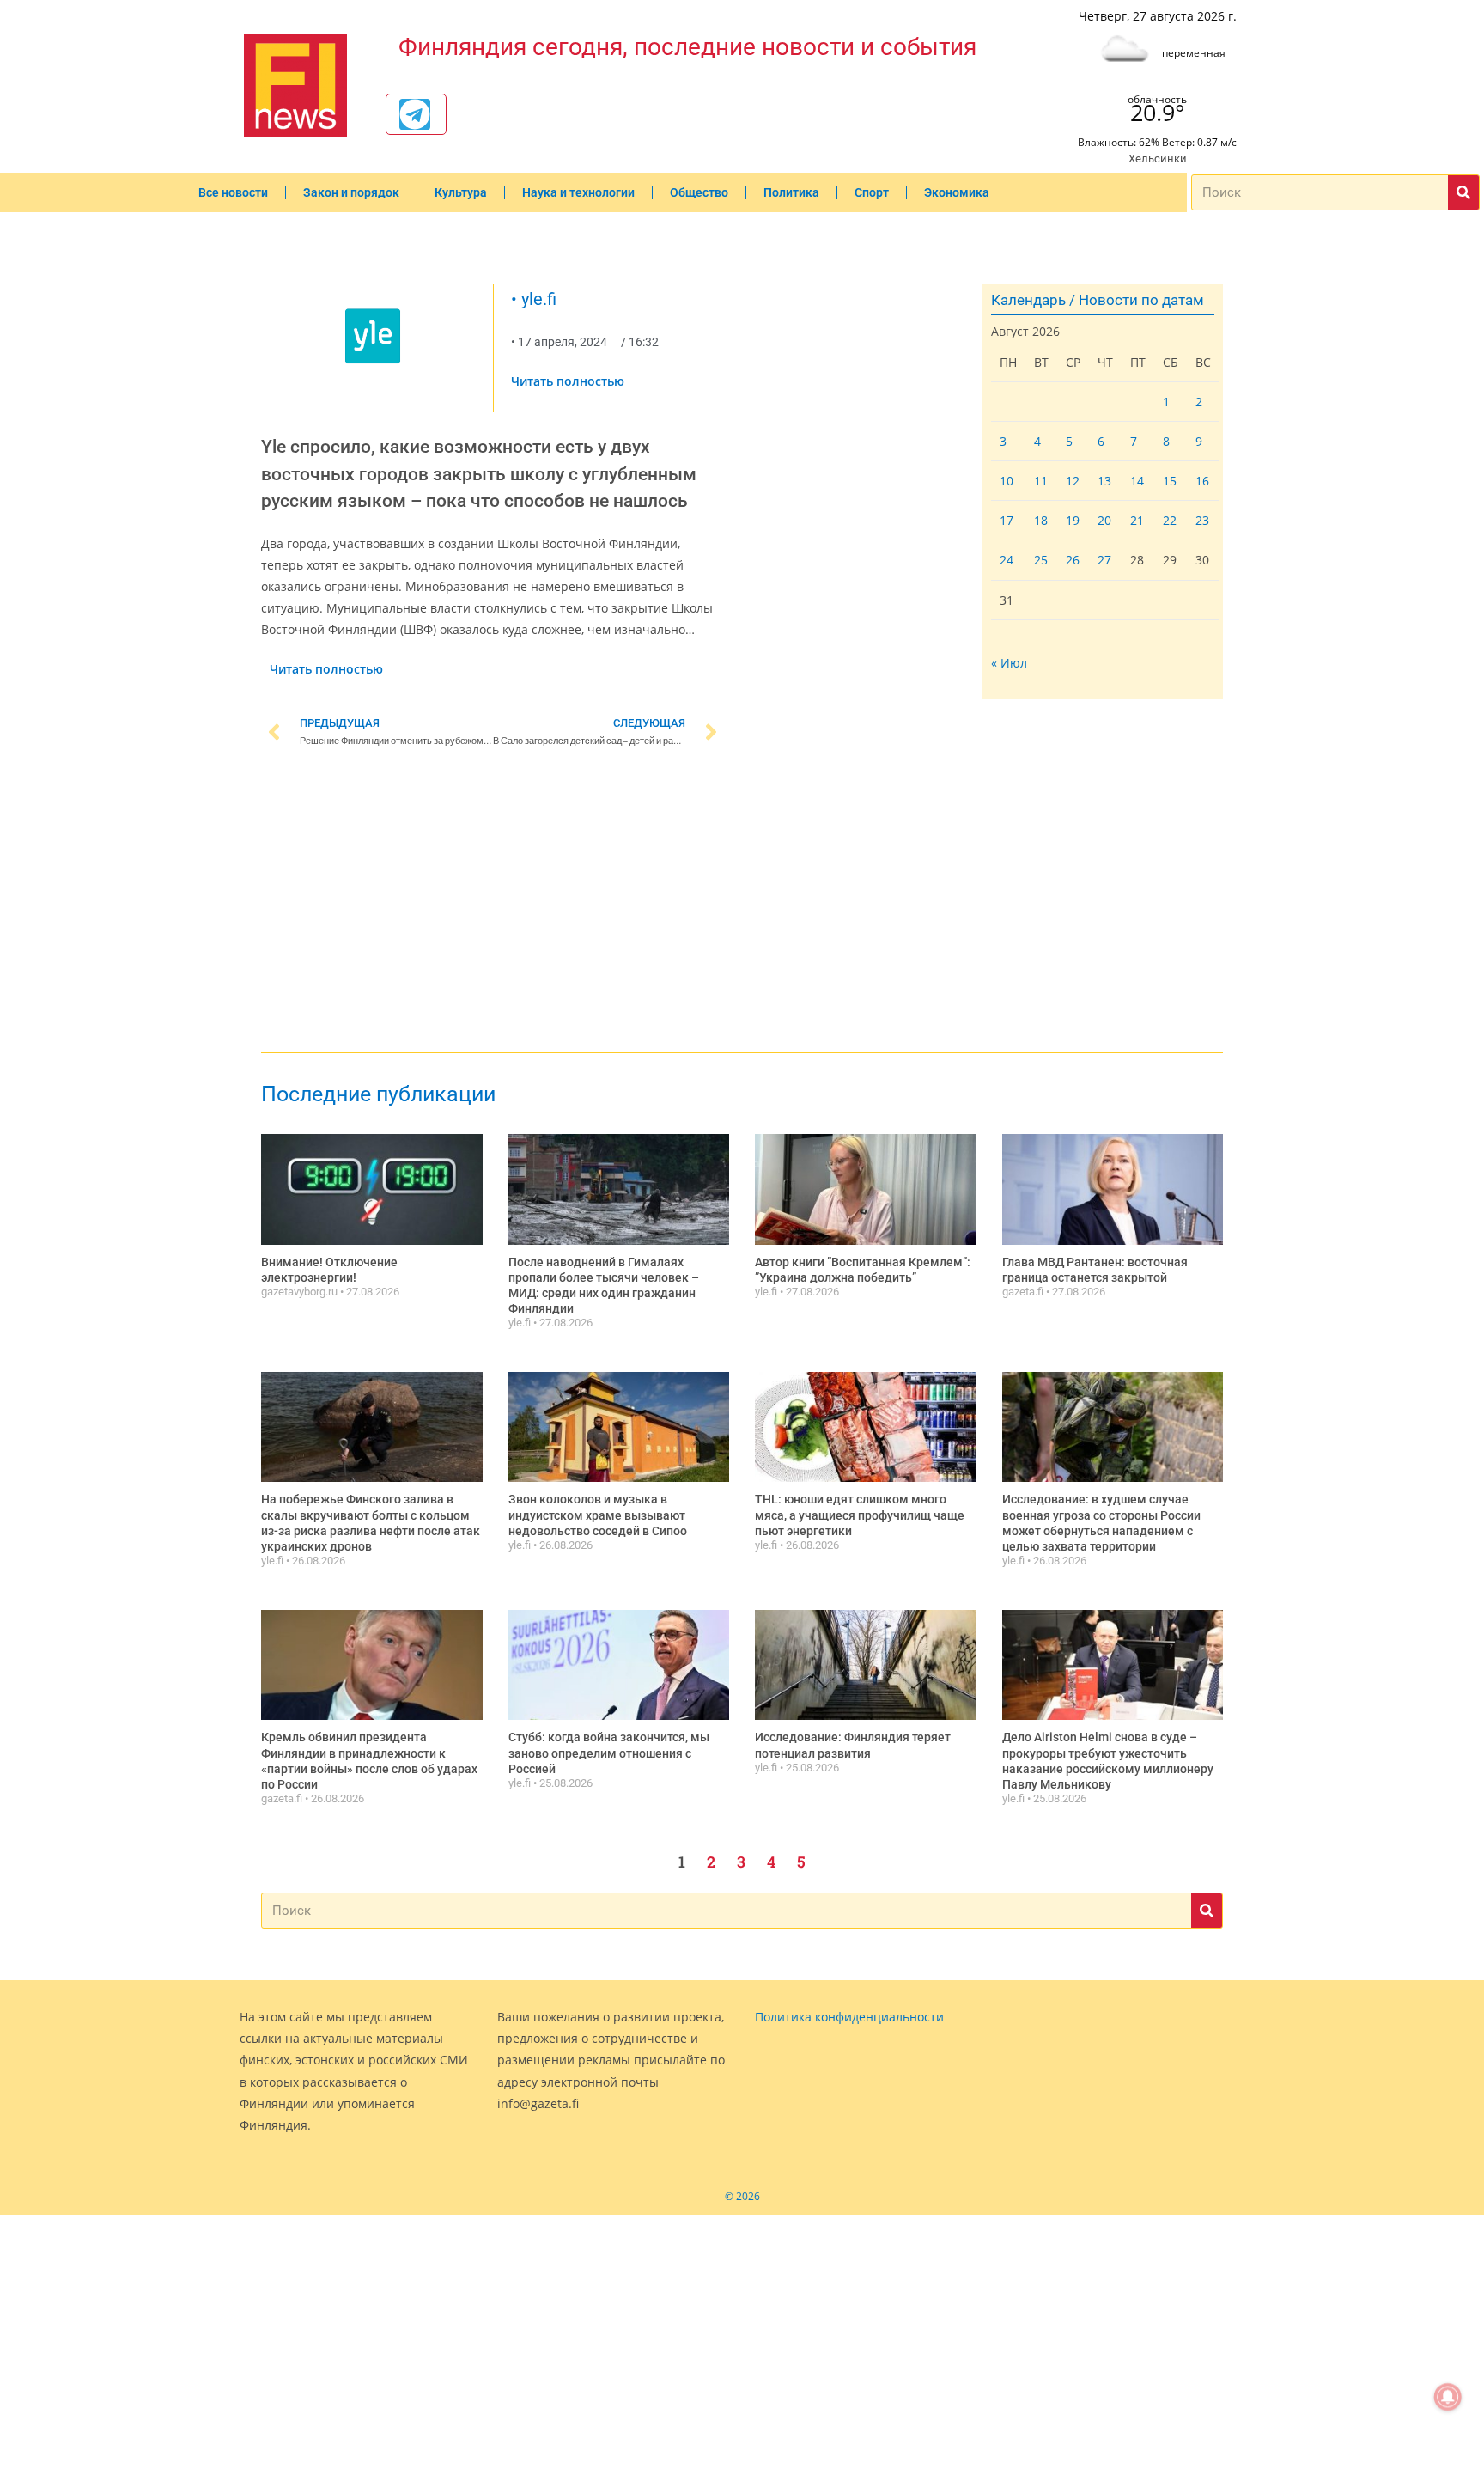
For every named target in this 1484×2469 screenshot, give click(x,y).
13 (1104, 481)
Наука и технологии (578, 192)
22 (1170, 520)
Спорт (872, 192)
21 (1137, 520)
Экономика (957, 192)
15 (1170, 481)
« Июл (1009, 663)
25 (1041, 560)
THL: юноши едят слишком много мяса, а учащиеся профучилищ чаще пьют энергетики (860, 1515)
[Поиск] (1463, 192)
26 (1073, 560)
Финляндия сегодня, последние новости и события (687, 47)
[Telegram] (415, 114)
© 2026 (742, 2196)
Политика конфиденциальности (849, 2017)
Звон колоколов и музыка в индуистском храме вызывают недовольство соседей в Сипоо (598, 1515)
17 (1007, 520)
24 (1007, 560)
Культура (461, 192)
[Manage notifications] (1448, 2397)
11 (1041, 481)
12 (1073, 481)
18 (1041, 520)
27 (1104, 560)
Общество (699, 192)
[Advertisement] (493, 904)
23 (1202, 520)
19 (1073, 520)
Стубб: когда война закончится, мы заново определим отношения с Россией (609, 1753)
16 (1202, 481)
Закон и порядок (351, 192)
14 (1137, 481)
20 (1104, 520)
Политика (791, 192)
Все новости (233, 192)
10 (1007, 481)
